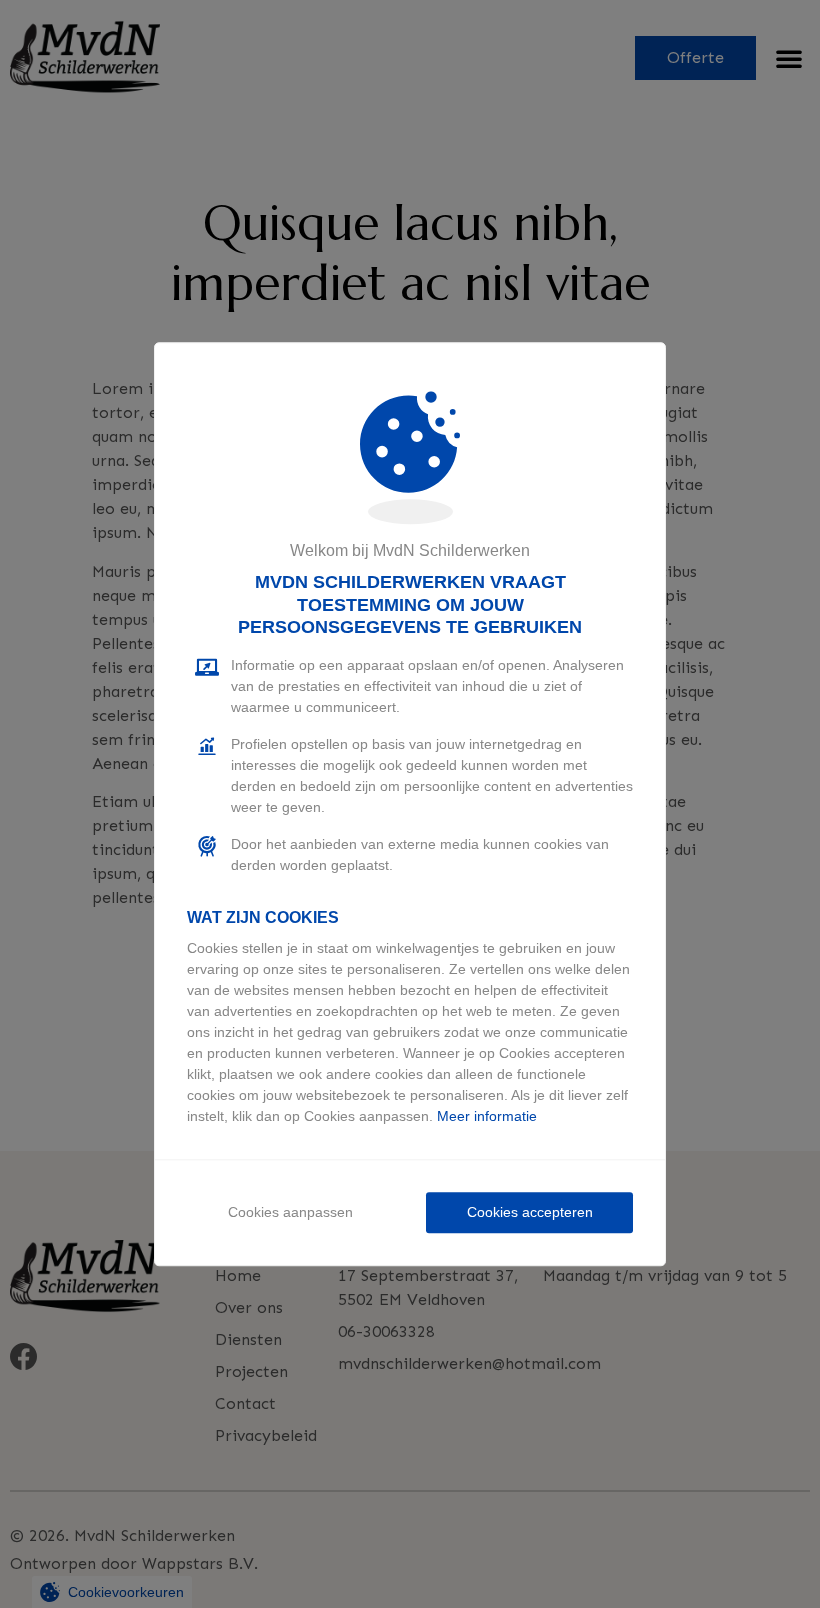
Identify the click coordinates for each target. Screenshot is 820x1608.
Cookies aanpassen (290, 1212)
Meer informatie (487, 1116)
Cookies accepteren (530, 1212)
